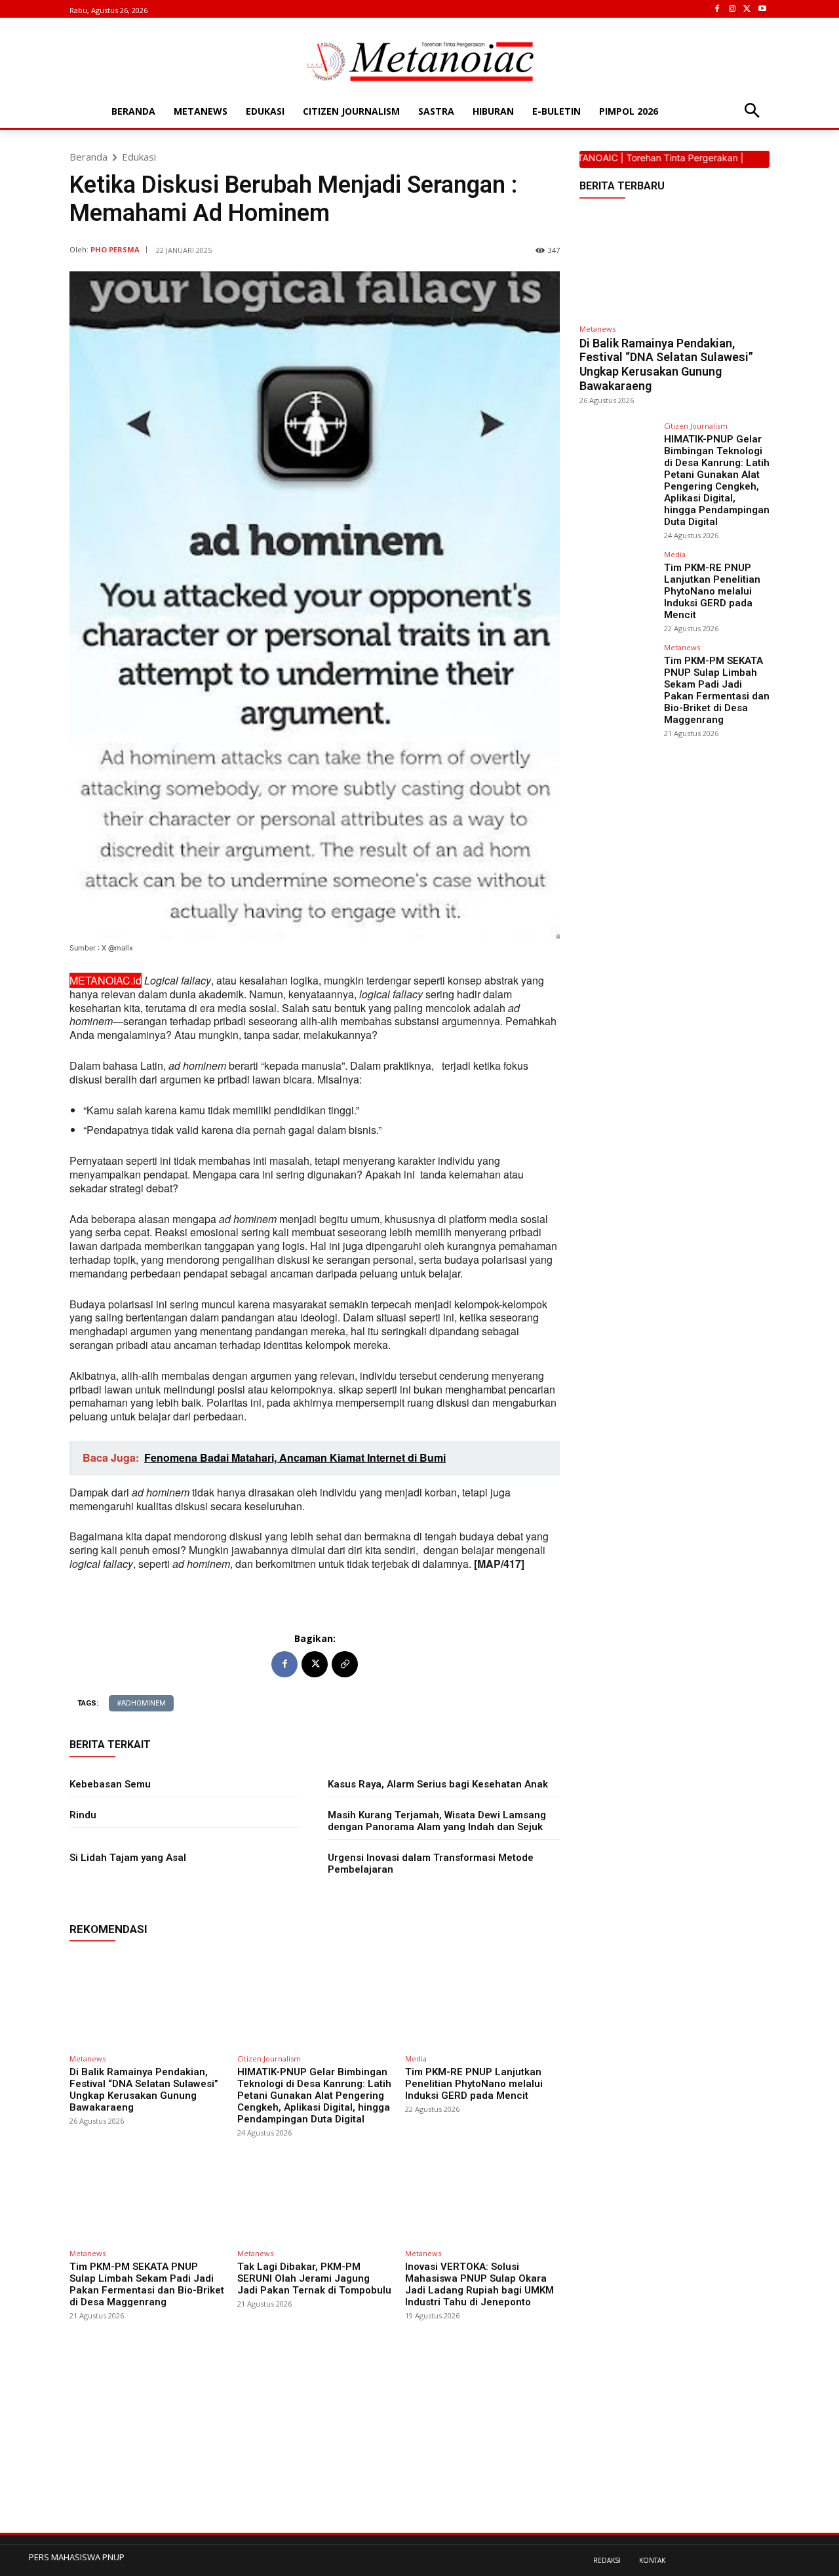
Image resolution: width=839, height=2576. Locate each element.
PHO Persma (115, 249)
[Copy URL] (345, 1664)
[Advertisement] (315, 2441)
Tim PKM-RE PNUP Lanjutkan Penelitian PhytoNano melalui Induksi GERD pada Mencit (474, 2084)
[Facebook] (717, 10)
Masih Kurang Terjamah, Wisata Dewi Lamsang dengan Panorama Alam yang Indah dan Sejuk (437, 1821)
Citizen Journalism (269, 2059)
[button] (751, 112)
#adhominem (141, 1703)
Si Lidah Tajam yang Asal (128, 1858)
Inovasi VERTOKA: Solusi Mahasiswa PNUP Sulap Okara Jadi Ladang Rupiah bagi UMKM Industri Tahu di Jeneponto (479, 2284)
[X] (747, 10)
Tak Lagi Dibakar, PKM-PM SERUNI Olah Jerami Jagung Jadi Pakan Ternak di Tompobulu (314, 2278)
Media (416, 2059)
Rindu (83, 1815)
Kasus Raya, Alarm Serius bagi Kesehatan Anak (438, 1784)
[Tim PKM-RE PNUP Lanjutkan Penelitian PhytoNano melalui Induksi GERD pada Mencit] (482, 2000)
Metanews (88, 2059)
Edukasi (139, 157)
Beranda (88, 157)
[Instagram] (732, 10)
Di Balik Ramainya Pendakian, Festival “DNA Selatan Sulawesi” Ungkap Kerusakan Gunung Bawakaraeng (144, 2090)
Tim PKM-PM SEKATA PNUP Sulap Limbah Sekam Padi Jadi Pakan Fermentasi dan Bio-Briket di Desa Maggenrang (147, 2284)
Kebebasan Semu (110, 1784)
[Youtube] (762, 10)
